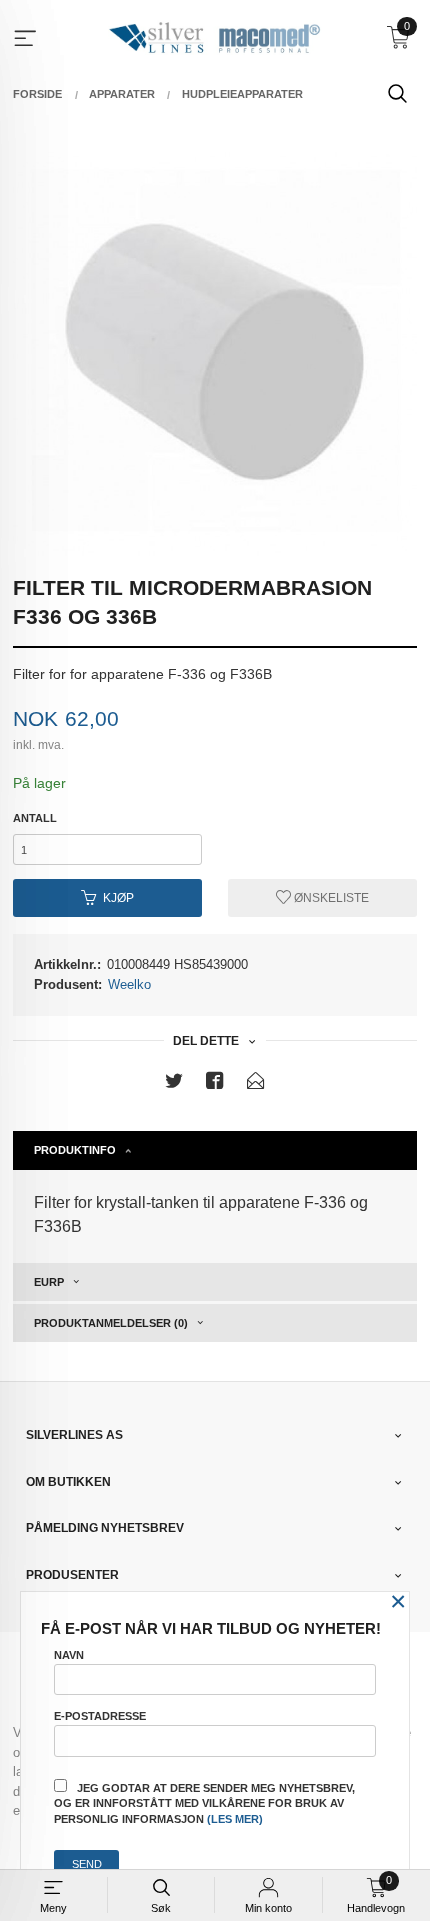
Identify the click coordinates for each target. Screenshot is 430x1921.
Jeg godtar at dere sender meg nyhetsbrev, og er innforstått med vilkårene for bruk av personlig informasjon (204, 1804)
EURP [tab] (49, 1282)
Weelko (129, 984)
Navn (69, 1655)
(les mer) (235, 1819)
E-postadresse (100, 1716)
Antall (35, 818)
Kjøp (118, 898)
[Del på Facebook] (215, 1084)
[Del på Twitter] (174, 1084)
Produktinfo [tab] (75, 1150)
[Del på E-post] (256, 1084)
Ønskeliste (330, 898)
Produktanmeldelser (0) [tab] (111, 1323)
